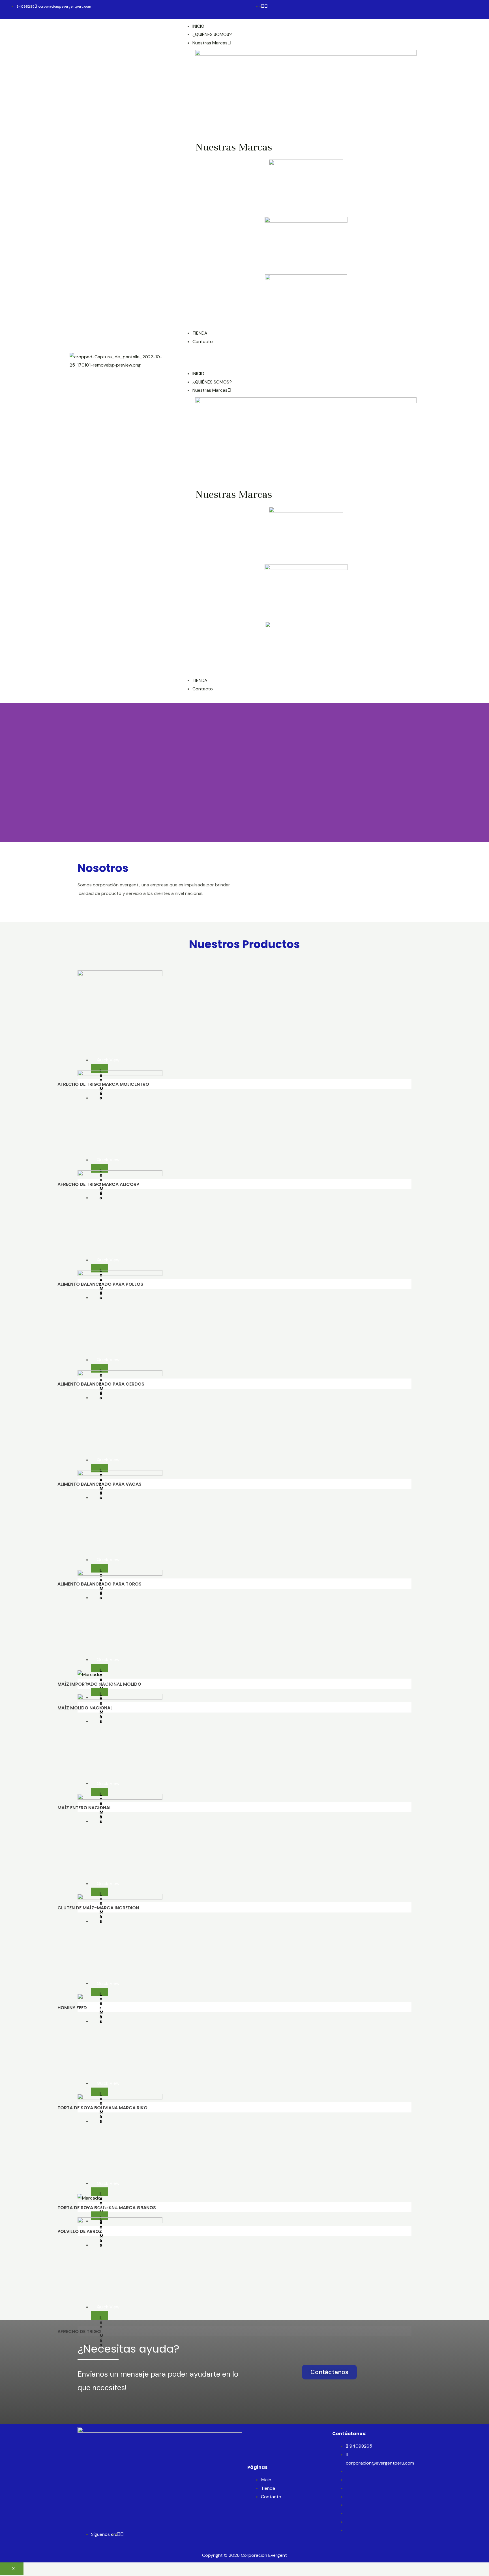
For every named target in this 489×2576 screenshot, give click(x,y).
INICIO (198, 26)
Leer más (102, 1070)
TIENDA (200, 333)
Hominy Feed (72, 2008)
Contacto (203, 342)
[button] (329, 2372)
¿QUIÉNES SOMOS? (212, 34)
